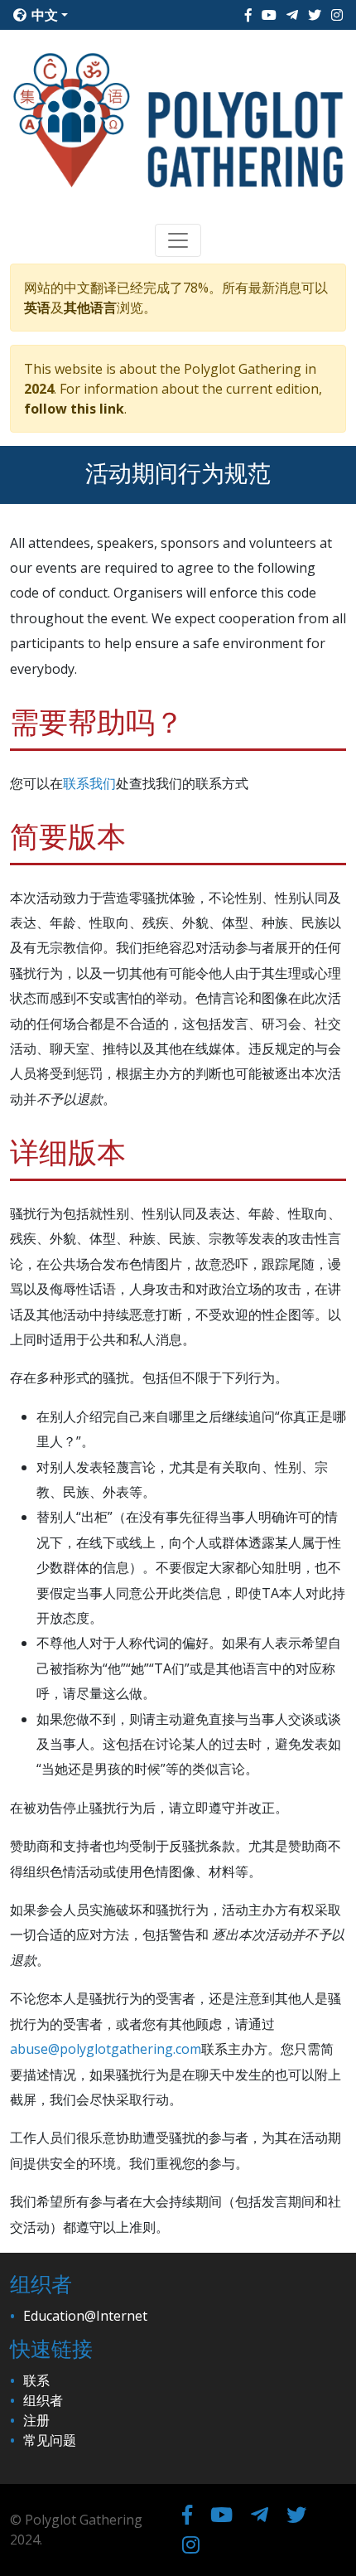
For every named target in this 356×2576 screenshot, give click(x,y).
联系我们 (89, 783)
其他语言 (90, 307)
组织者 (43, 2400)
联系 (36, 2380)
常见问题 (50, 2440)
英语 (37, 307)
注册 (36, 2420)
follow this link (74, 409)
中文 (43, 15)
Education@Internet (85, 2316)
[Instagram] (337, 15)
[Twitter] (315, 15)
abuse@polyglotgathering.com (106, 2049)
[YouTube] (269, 15)
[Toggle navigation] (178, 240)
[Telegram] (292, 15)
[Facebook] (248, 15)
